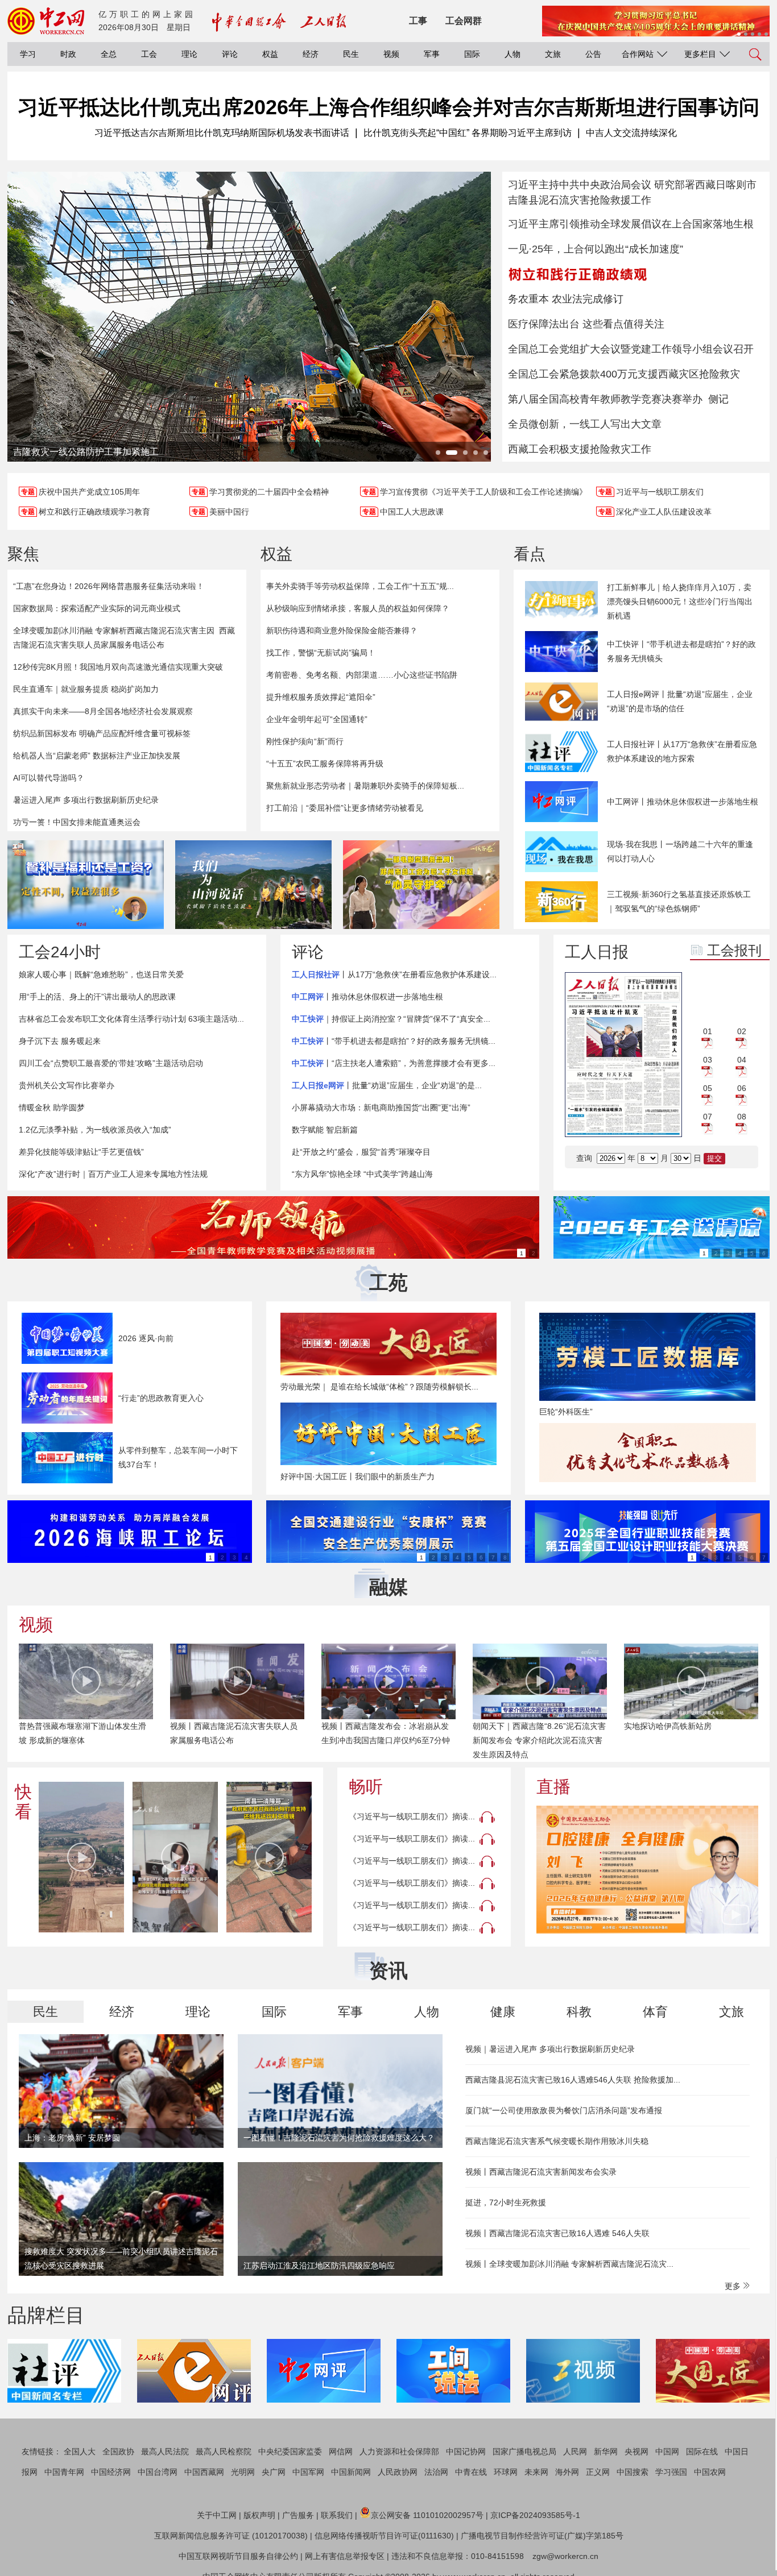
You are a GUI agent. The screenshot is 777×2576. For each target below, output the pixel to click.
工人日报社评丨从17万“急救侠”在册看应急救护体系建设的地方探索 (682, 751)
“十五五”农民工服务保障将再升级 (325, 764)
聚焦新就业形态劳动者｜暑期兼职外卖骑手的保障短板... (365, 786)
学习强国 (671, 2472)
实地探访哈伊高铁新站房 (668, 1726)
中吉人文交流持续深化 (631, 133)
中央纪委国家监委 (290, 2451)
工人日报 (597, 952)
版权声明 (259, 2515)
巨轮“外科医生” (566, 1412)
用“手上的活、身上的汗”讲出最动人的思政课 (97, 997)
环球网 (506, 2472)
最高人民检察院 (224, 2451)
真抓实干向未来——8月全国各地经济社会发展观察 (103, 711)
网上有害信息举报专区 (345, 2556)
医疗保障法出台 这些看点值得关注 (586, 324)
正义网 (598, 2472)
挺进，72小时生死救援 (506, 2202)
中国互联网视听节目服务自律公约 (238, 2556)
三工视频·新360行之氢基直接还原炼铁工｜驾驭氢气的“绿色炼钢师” (679, 901)
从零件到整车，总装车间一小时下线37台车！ (178, 1457)
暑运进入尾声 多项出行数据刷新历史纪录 (86, 800)
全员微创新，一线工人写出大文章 (585, 424)
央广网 (274, 2472)
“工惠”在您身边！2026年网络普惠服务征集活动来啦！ (109, 586)
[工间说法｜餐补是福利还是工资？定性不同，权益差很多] (86, 885)
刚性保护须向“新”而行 (305, 741)
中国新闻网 (351, 2472)
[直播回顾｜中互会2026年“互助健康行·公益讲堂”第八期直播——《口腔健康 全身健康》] (647, 1870)
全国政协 (118, 2451)
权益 (270, 54)
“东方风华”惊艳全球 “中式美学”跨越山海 (362, 1174)
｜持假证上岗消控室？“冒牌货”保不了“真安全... (391, 1019)
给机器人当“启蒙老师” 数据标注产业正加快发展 (97, 756)
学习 (28, 54)
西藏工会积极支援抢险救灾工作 (580, 449)
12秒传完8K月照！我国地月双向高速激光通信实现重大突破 (118, 667)
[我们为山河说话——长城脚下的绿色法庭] (253, 885)
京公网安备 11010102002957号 (427, 2515)
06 (742, 1088)
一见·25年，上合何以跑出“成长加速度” (596, 249)
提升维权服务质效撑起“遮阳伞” (321, 697)
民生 (351, 54)
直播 (553, 1787)
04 (742, 1060)
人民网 (575, 2451)
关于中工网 (217, 2515)
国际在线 (702, 2451)
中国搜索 (633, 2472)
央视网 (637, 2451)
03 (708, 1060)
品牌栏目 (46, 2315)
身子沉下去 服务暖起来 (60, 1041)
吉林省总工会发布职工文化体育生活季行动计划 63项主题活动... (131, 1019)
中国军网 (308, 2472)
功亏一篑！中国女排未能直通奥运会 (77, 822)
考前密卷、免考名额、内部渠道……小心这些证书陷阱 (362, 675)
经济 (311, 54)
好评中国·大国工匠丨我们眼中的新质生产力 (357, 1476)
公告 (593, 54)
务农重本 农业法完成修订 (566, 299)
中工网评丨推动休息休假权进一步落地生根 (683, 802)
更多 (734, 2286)
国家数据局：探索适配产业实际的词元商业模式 (97, 608)
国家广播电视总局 (524, 2451)
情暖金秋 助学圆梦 (52, 1107)
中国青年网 (64, 2472)
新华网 (606, 2451)
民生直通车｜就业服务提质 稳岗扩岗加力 (86, 689)
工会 (149, 54)
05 (708, 1088)
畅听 (366, 1787)
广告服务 (298, 2515)
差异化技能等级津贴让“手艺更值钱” (81, 1152)
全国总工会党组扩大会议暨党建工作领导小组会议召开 (631, 349)
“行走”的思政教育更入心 (161, 1398)
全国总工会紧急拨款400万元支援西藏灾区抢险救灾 (624, 374)
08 (742, 1117)
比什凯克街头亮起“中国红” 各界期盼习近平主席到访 (468, 133)
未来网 (536, 2472)
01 (708, 1031)
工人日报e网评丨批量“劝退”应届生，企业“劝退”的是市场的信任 (680, 701)
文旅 (553, 54)
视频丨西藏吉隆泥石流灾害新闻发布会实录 (541, 2172)
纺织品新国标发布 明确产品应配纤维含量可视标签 (102, 733)
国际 (472, 54)
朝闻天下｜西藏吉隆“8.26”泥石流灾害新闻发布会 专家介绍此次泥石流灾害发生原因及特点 (539, 1740)
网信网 (341, 2451)
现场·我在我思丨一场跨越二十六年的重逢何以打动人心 (680, 851)
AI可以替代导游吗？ (49, 778)
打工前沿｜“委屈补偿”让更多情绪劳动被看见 (345, 808)
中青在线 (471, 2472)
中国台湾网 (158, 2472)
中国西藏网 (204, 2472)
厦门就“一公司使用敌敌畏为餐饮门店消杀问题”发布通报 (564, 2110)
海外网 (567, 2472)
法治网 (436, 2472)
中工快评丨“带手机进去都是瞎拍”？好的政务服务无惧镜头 (681, 651)
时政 (68, 54)
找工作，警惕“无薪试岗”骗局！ (321, 653)
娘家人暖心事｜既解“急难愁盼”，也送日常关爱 (101, 974)
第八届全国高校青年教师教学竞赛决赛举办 (605, 399)
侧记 (718, 399)
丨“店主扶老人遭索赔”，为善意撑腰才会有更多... (394, 1063)
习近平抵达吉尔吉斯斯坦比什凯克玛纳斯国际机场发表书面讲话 (222, 133)
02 (742, 1031)
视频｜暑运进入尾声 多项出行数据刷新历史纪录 (550, 2049)
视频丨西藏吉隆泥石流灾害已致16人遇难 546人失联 (557, 2233)
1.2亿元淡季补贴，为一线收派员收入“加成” (95, 1130)
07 (708, 1117)
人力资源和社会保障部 (399, 2451)
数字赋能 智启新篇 (325, 1130)
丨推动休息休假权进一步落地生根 (367, 997)
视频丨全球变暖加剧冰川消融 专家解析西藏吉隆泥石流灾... (569, 2264)
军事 (432, 54)
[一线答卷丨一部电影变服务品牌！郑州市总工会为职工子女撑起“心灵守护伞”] (421, 885)
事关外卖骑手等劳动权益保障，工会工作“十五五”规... (360, 586)
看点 (530, 554)
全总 (109, 54)
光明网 (243, 2472)
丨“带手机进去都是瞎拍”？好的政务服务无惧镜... (394, 1041)
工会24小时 (60, 952)
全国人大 (80, 2451)
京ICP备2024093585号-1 (535, 2515)
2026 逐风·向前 (146, 1338)
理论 (189, 54)
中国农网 (710, 2472)
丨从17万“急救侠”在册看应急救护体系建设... (394, 974)
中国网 (667, 2451)
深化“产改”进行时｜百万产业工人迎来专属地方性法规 (113, 1174)
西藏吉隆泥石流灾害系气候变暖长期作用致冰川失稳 (557, 2141)
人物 (513, 54)
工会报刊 (734, 950)
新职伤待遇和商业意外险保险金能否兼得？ (342, 630)
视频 (391, 54)
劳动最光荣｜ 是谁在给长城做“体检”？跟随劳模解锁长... (379, 1387)
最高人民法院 (165, 2451)
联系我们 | (339, 2515)
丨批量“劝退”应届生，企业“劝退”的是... (387, 1085)
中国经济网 (111, 2472)
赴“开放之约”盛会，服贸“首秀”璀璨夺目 (361, 1152)
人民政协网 (398, 2472)
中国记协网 (466, 2451)
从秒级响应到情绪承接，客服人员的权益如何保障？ (358, 608)
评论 (230, 54)
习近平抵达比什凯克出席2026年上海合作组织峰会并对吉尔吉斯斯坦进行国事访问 (388, 107)
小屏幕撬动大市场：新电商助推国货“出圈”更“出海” (381, 1107)
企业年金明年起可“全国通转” (317, 719)
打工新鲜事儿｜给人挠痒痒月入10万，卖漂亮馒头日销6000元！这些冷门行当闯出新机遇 (680, 602)
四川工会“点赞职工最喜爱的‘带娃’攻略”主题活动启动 (111, 1063)
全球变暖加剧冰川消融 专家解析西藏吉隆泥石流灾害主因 (114, 630)
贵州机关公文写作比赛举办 (67, 1085)
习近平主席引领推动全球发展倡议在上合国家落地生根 (631, 224)
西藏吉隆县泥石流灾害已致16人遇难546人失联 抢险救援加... (573, 2080)
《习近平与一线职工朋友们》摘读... (412, 1816)
